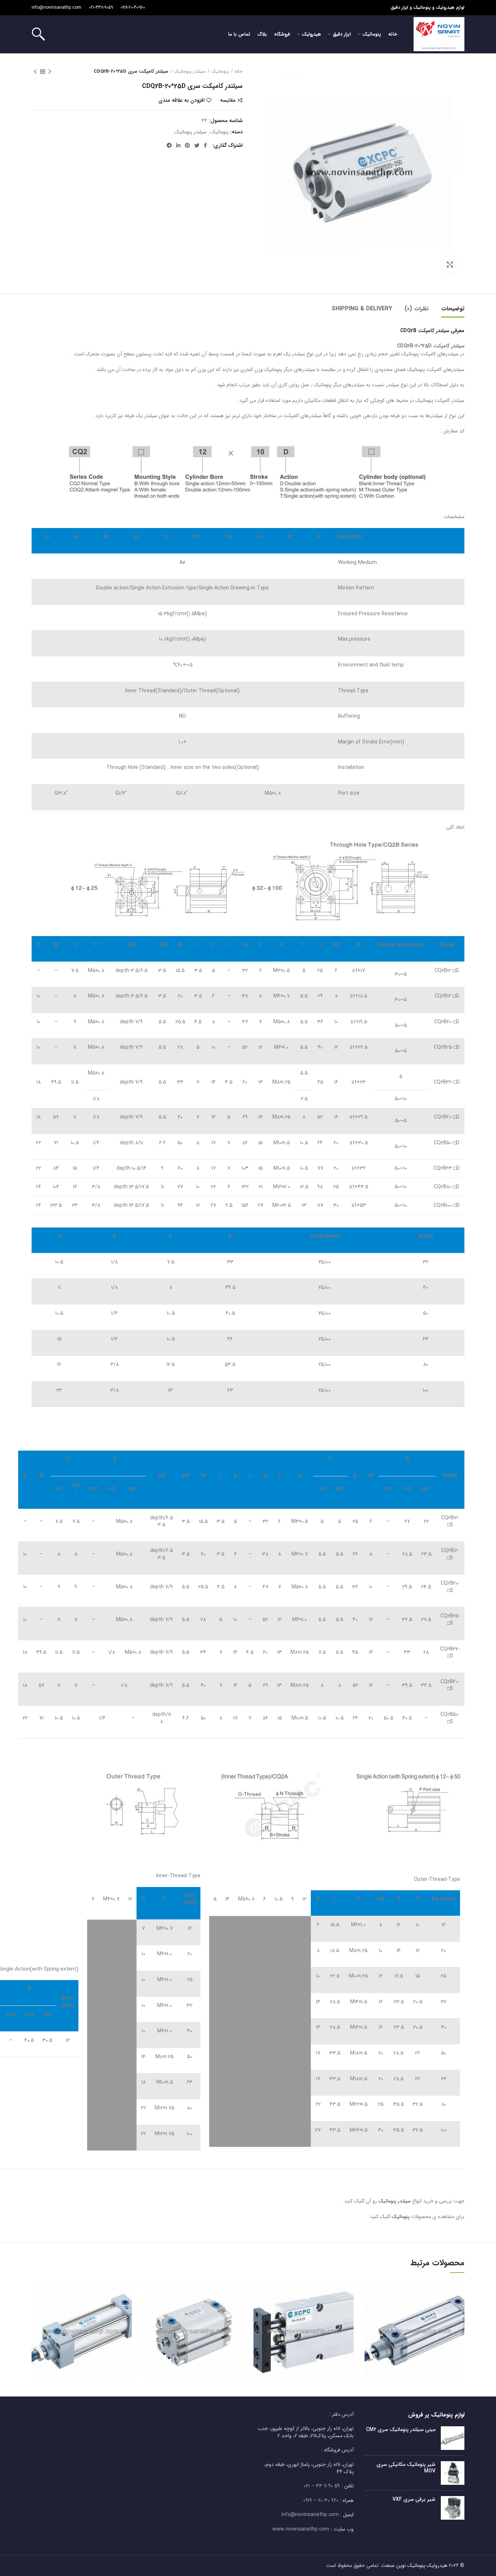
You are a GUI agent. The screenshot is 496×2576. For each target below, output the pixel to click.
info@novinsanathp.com (56, 7)
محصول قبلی (50, 72)
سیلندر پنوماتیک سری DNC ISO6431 (414, 2321)
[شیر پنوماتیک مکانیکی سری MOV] (453, 2473)
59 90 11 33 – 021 (322, 2486)
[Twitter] (197, 145)
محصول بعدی (35, 72)
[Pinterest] (187, 145)
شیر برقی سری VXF (414, 2499)
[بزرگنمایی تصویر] (450, 265)
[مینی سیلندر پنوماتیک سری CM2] (453, 2438)
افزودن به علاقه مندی (181, 100)
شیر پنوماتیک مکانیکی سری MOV (406, 2468)
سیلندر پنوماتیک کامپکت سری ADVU (193, 2321)
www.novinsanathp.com (301, 2529)
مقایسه (228, 100)
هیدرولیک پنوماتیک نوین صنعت (414, 2565)
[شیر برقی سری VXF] (453, 2508)
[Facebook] (205, 145)
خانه (239, 72)
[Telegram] (169, 145)
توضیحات (453, 309)
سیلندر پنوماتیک (190, 72)
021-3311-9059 (101, 7)
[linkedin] (178, 145)
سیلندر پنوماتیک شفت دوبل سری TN (304, 2321)
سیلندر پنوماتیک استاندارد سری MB (82, 2321)
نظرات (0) (417, 309)
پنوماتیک (220, 72)
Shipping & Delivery (362, 309)
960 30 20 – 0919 (321, 2500)
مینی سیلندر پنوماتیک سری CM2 (401, 2430)
